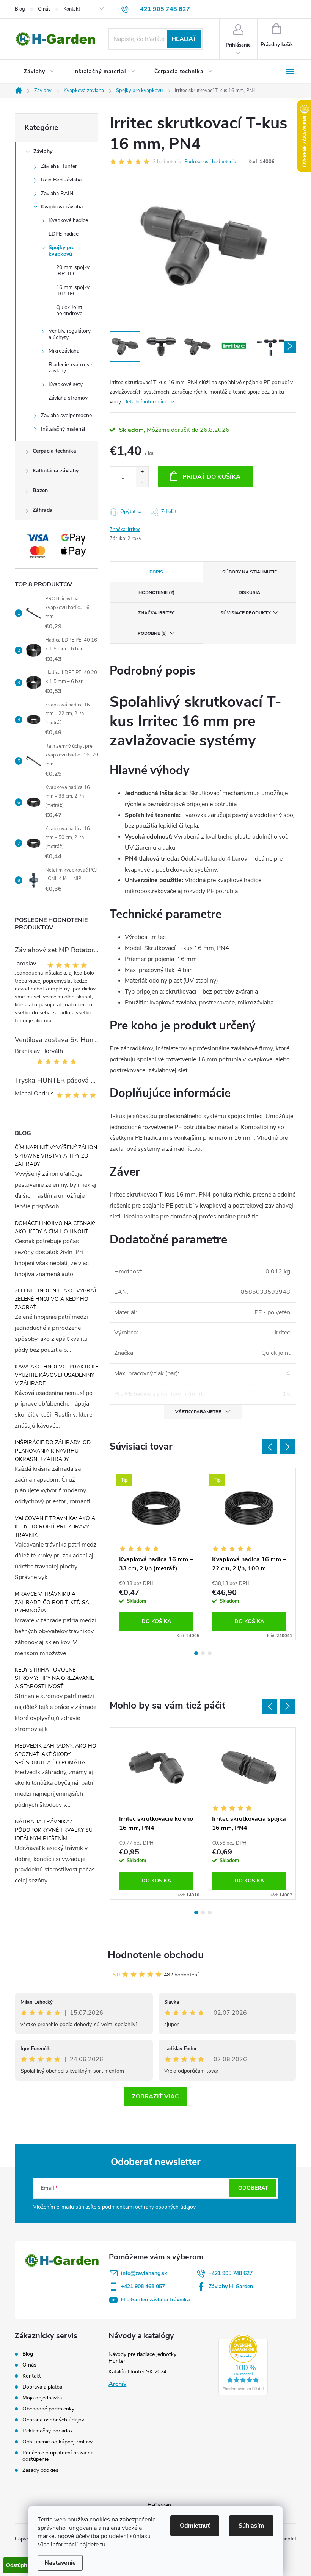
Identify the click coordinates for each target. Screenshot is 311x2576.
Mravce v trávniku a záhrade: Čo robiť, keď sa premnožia (52, 1602)
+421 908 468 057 (143, 2286)
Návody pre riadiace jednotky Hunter (142, 2358)
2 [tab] (203, 1653)
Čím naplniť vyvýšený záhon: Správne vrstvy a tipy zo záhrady (57, 1156)
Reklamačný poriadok (48, 2431)
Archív (117, 2384)
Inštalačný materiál (63, 429)
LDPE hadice (64, 234)
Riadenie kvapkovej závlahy (71, 368)
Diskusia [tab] (249, 592)
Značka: (125, 530)
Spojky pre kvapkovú (61, 251)
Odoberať (253, 2188)
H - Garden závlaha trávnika (155, 2300)
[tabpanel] (156, 1554)
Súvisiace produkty (245, 613)
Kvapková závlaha (62, 207)
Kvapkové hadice (68, 220)
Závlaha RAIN (57, 193)
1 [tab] (196, 1653)
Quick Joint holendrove (69, 311)
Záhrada (43, 510)
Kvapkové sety (66, 384)
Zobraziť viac (155, 2096)
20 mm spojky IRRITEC (73, 270)
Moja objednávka (42, 2398)
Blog (20, 9)
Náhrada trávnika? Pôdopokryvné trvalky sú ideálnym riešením (54, 1830)
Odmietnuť (195, 2526)
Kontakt (72, 9)
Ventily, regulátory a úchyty (70, 334)
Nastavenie (60, 2563)
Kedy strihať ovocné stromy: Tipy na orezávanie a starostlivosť (54, 1678)
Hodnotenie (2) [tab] (156, 592)
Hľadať (184, 39)
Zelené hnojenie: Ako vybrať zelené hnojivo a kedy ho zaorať (56, 1299)
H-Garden (159, 2505)
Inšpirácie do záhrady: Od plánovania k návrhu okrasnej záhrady (53, 1451)
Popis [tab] (156, 572)
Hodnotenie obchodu (156, 1955)
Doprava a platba (42, 2387)
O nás (44, 9)
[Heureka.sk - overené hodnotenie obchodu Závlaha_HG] (243, 2365)
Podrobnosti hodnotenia (210, 162)
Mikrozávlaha (64, 351)
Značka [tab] (156, 613)
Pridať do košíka (211, 477)
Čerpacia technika (54, 451)
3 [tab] (210, 1653)
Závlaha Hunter (59, 166)
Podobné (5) (152, 633)
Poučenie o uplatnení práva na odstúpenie (58, 2456)
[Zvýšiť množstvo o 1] (142, 472)
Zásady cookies (40, 2470)
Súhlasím (251, 2526)
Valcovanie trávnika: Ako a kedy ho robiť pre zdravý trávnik (55, 1527)
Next (288, 1447)
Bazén (40, 490)
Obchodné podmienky (48, 2409)
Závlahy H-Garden (231, 2286)
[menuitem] (39, 72)
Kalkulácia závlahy (56, 471)
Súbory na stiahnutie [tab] (250, 572)
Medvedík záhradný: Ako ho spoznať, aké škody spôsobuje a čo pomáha (56, 1754)
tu (103, 2545)
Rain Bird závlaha (61, 180)
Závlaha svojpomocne (66, 415)
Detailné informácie (146, 402)
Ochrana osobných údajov (53, 2420)
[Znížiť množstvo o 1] (142, 482)
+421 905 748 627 (231, 2273)
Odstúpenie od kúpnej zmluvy (57, 2442)
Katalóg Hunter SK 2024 (137, 2372)
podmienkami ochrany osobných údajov (149, 2207)
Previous (270, 1447)
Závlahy (43, 151)
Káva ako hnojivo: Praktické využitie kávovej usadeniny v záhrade (57, 1375)
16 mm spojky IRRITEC (73, 291)
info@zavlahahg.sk (144, 2273)
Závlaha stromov (68, 398)
